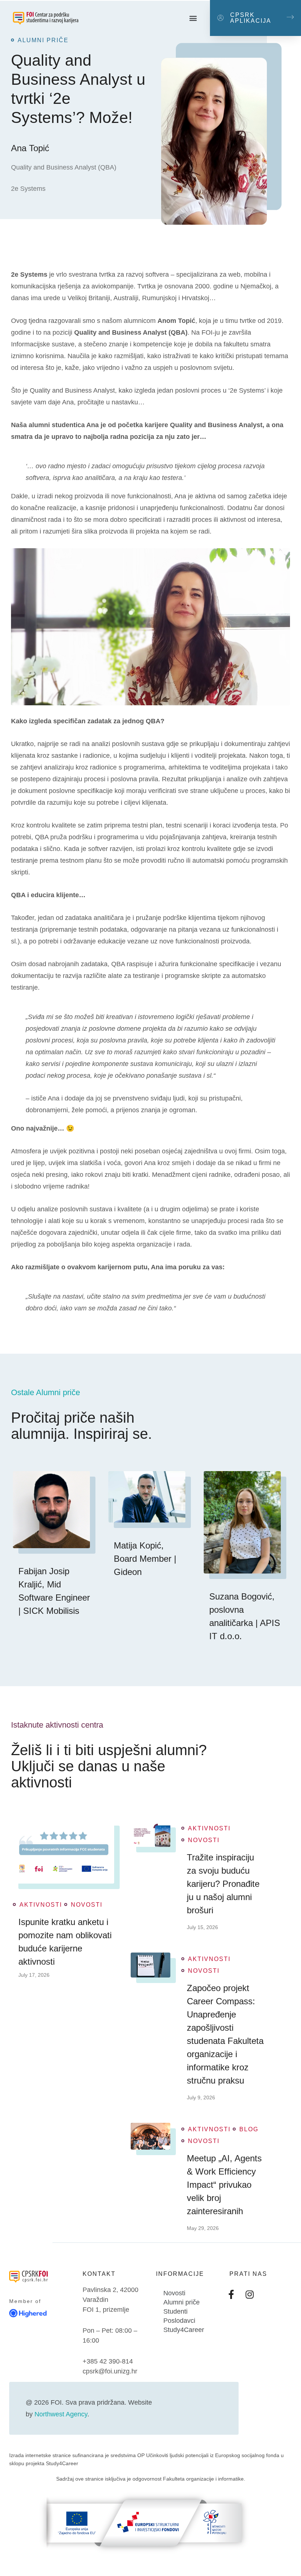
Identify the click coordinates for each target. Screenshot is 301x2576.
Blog (249, 2129)
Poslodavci (179, 2321)
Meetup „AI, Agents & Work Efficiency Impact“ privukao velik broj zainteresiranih (224, 2185)
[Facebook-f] (231, 2294)
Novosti (87, 1905)
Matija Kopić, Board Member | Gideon (145, 1559)
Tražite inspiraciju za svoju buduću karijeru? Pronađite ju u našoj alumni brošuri (223, 1884)
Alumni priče (182, 2302)
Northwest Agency (61, 2414)
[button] (193, 18)
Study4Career (184, 2330)
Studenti (175, 2311)
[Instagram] (250, 2294)
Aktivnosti (41, 1905)
